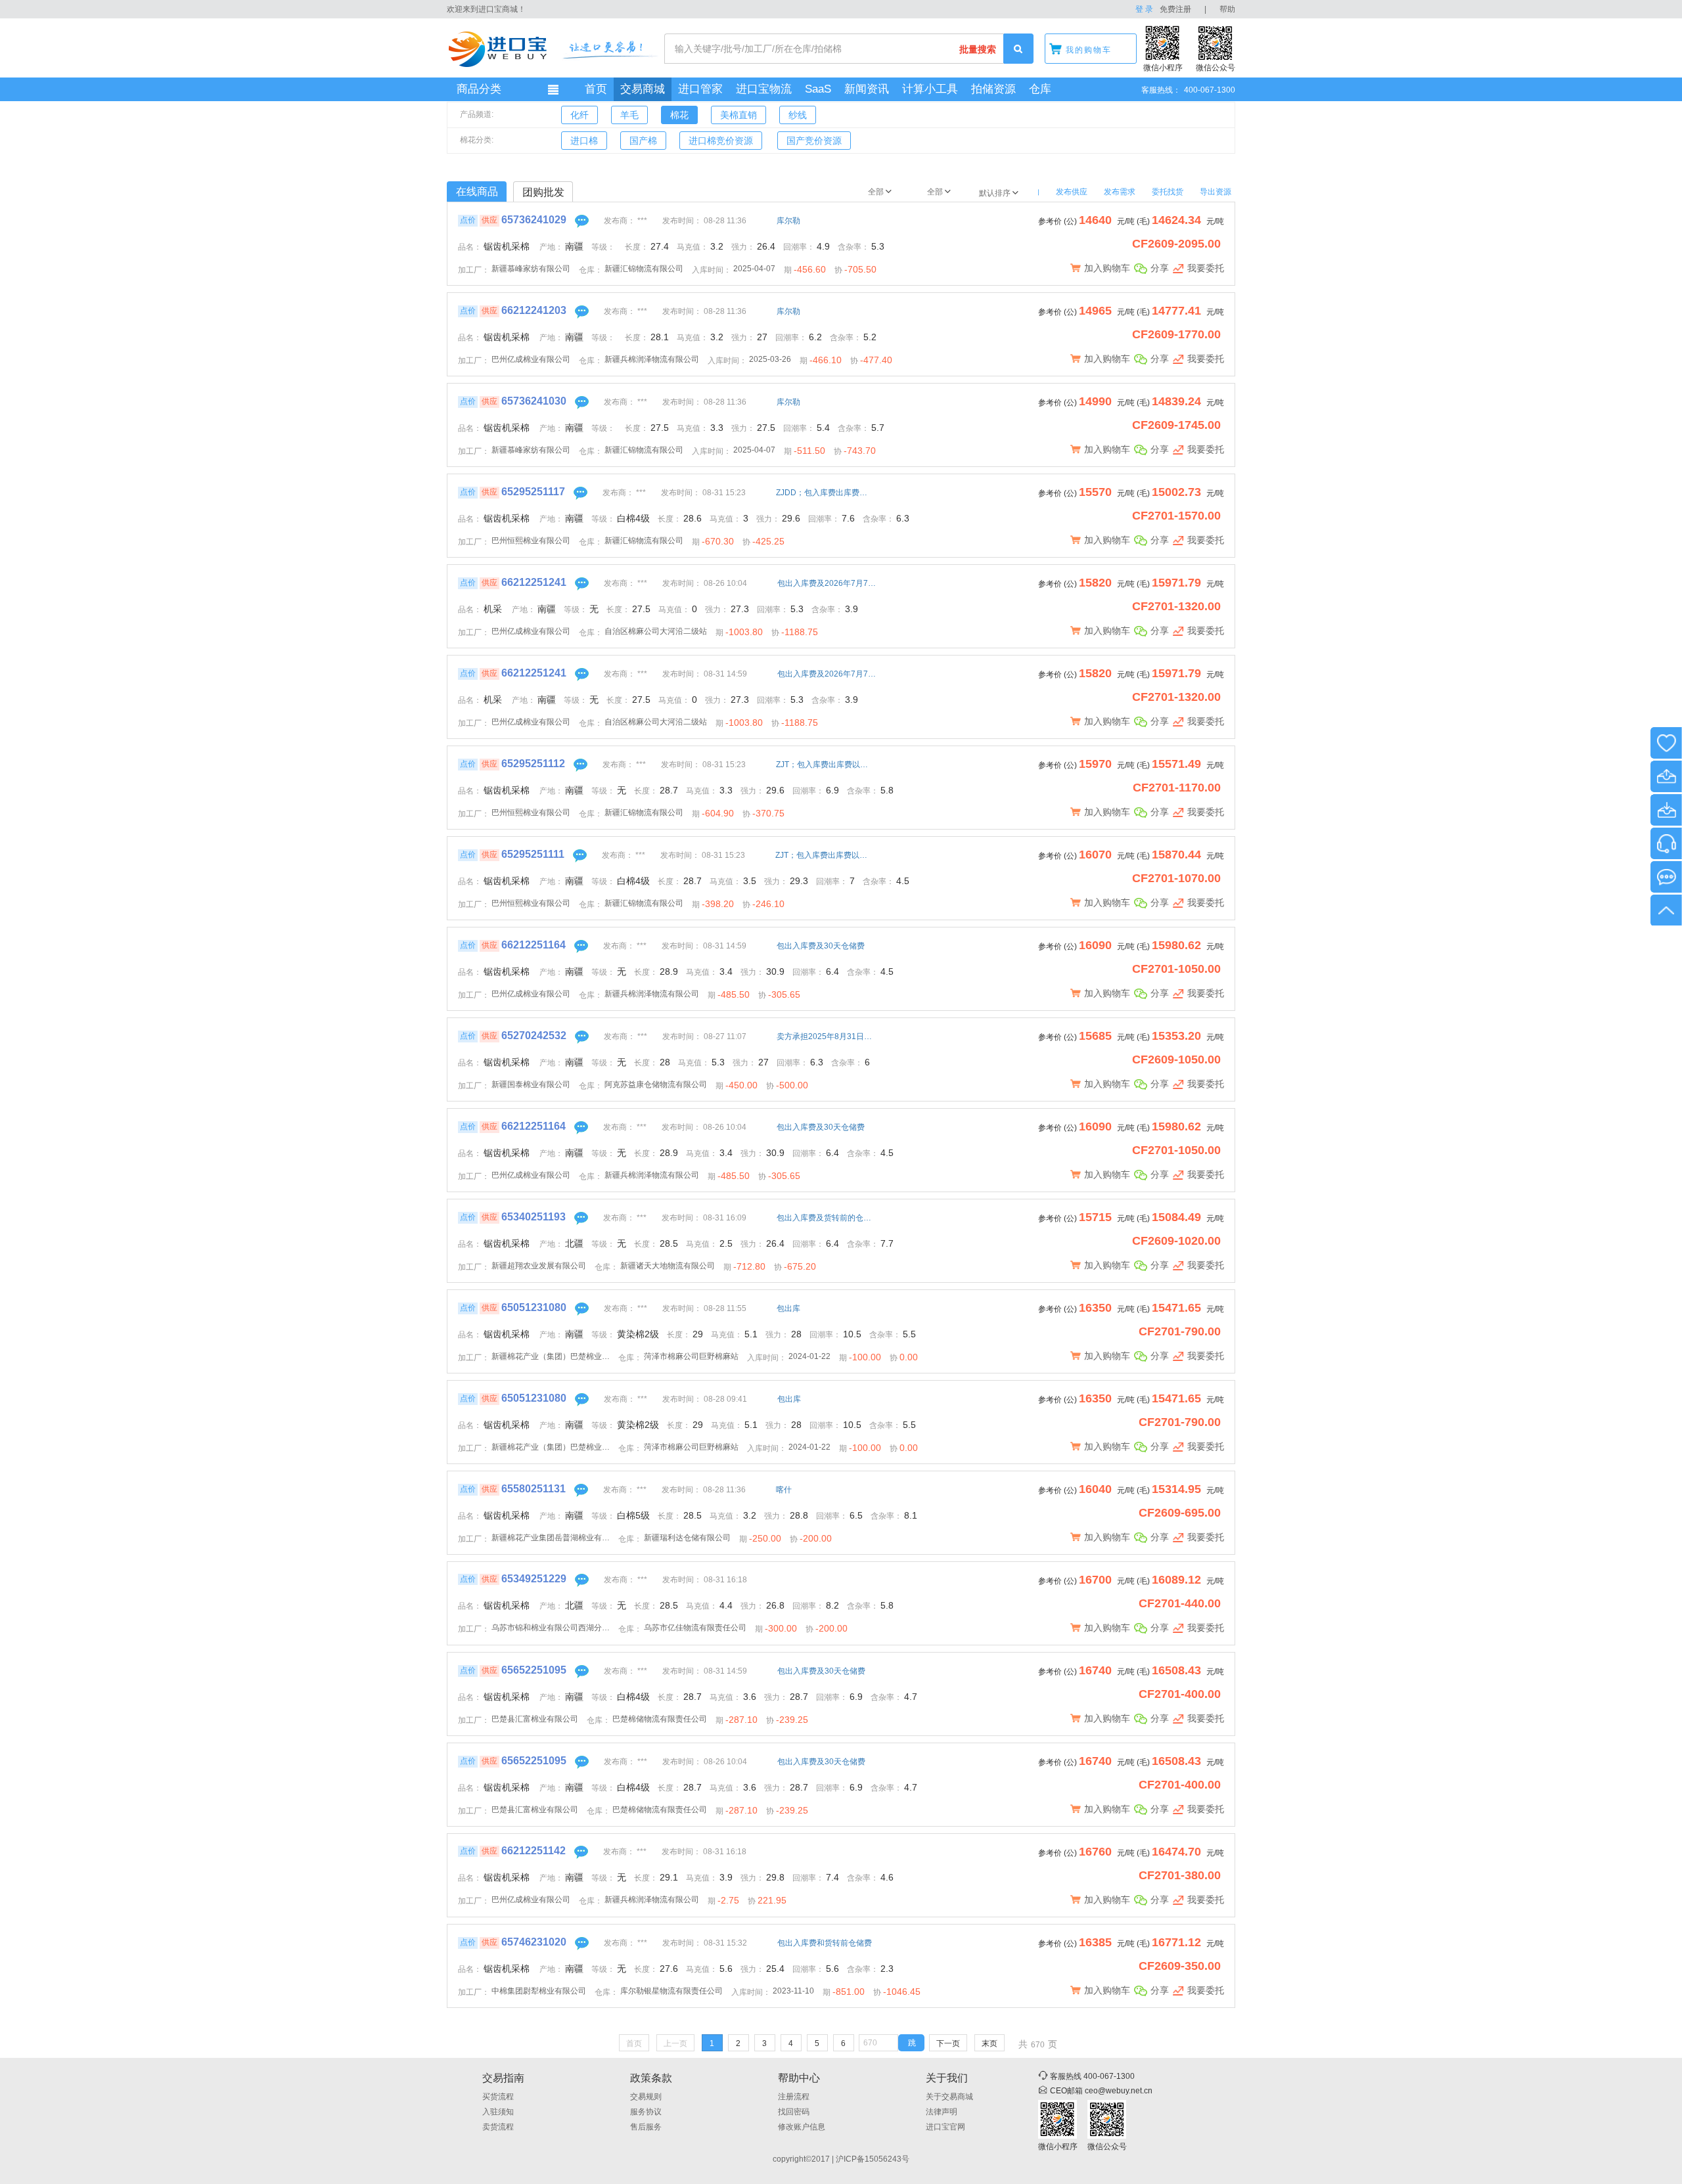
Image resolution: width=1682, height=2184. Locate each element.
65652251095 (534, 1670)
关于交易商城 (949, 2097)
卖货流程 (498, 2127)
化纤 (580, 115)
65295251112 (533, 764)
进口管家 (700, 89)
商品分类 (479, 89)
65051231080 (534, 1307)
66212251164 (534, 945)
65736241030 (534, 401)
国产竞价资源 (814, 141)
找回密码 (794, 2112)
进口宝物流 (764, 89)
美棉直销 (739, 115)
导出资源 (1216, 192)
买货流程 (498, 2097)
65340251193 (534, 1217)
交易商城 (643, 89)
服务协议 (646, 2112)
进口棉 (584, 141)
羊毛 (629, 115)
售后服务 (646, 2127)
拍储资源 (993, 89)
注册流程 (794, 2097)
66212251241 (534, 582)
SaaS (818, 89)
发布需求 (1120, 192)
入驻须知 (498, 2112)
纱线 (798, 115)
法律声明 (942, 2112)
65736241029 (534, 220)
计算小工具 (930, 89)
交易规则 (646, 2097)
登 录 (1144, 9)
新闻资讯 (867, 89)
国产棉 (643, 141)
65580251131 (534, 1489)
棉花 (679, 115)
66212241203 (534, 310)
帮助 (1227, 9)
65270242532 (534, 1036)
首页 (596, 89)
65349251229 (534, 1579)
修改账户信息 (802, 2127)
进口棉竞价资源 (721, 141)
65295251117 (533, 492)
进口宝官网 (945, 2127)
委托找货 (1168, 192)
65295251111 (533, 854)
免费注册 (1175, 9)
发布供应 (1072, 192)
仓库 (1040, 89)
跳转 (912, 2045)
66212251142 (534, 1851)
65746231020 (534, 1942)
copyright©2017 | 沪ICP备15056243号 (841, 2159)
